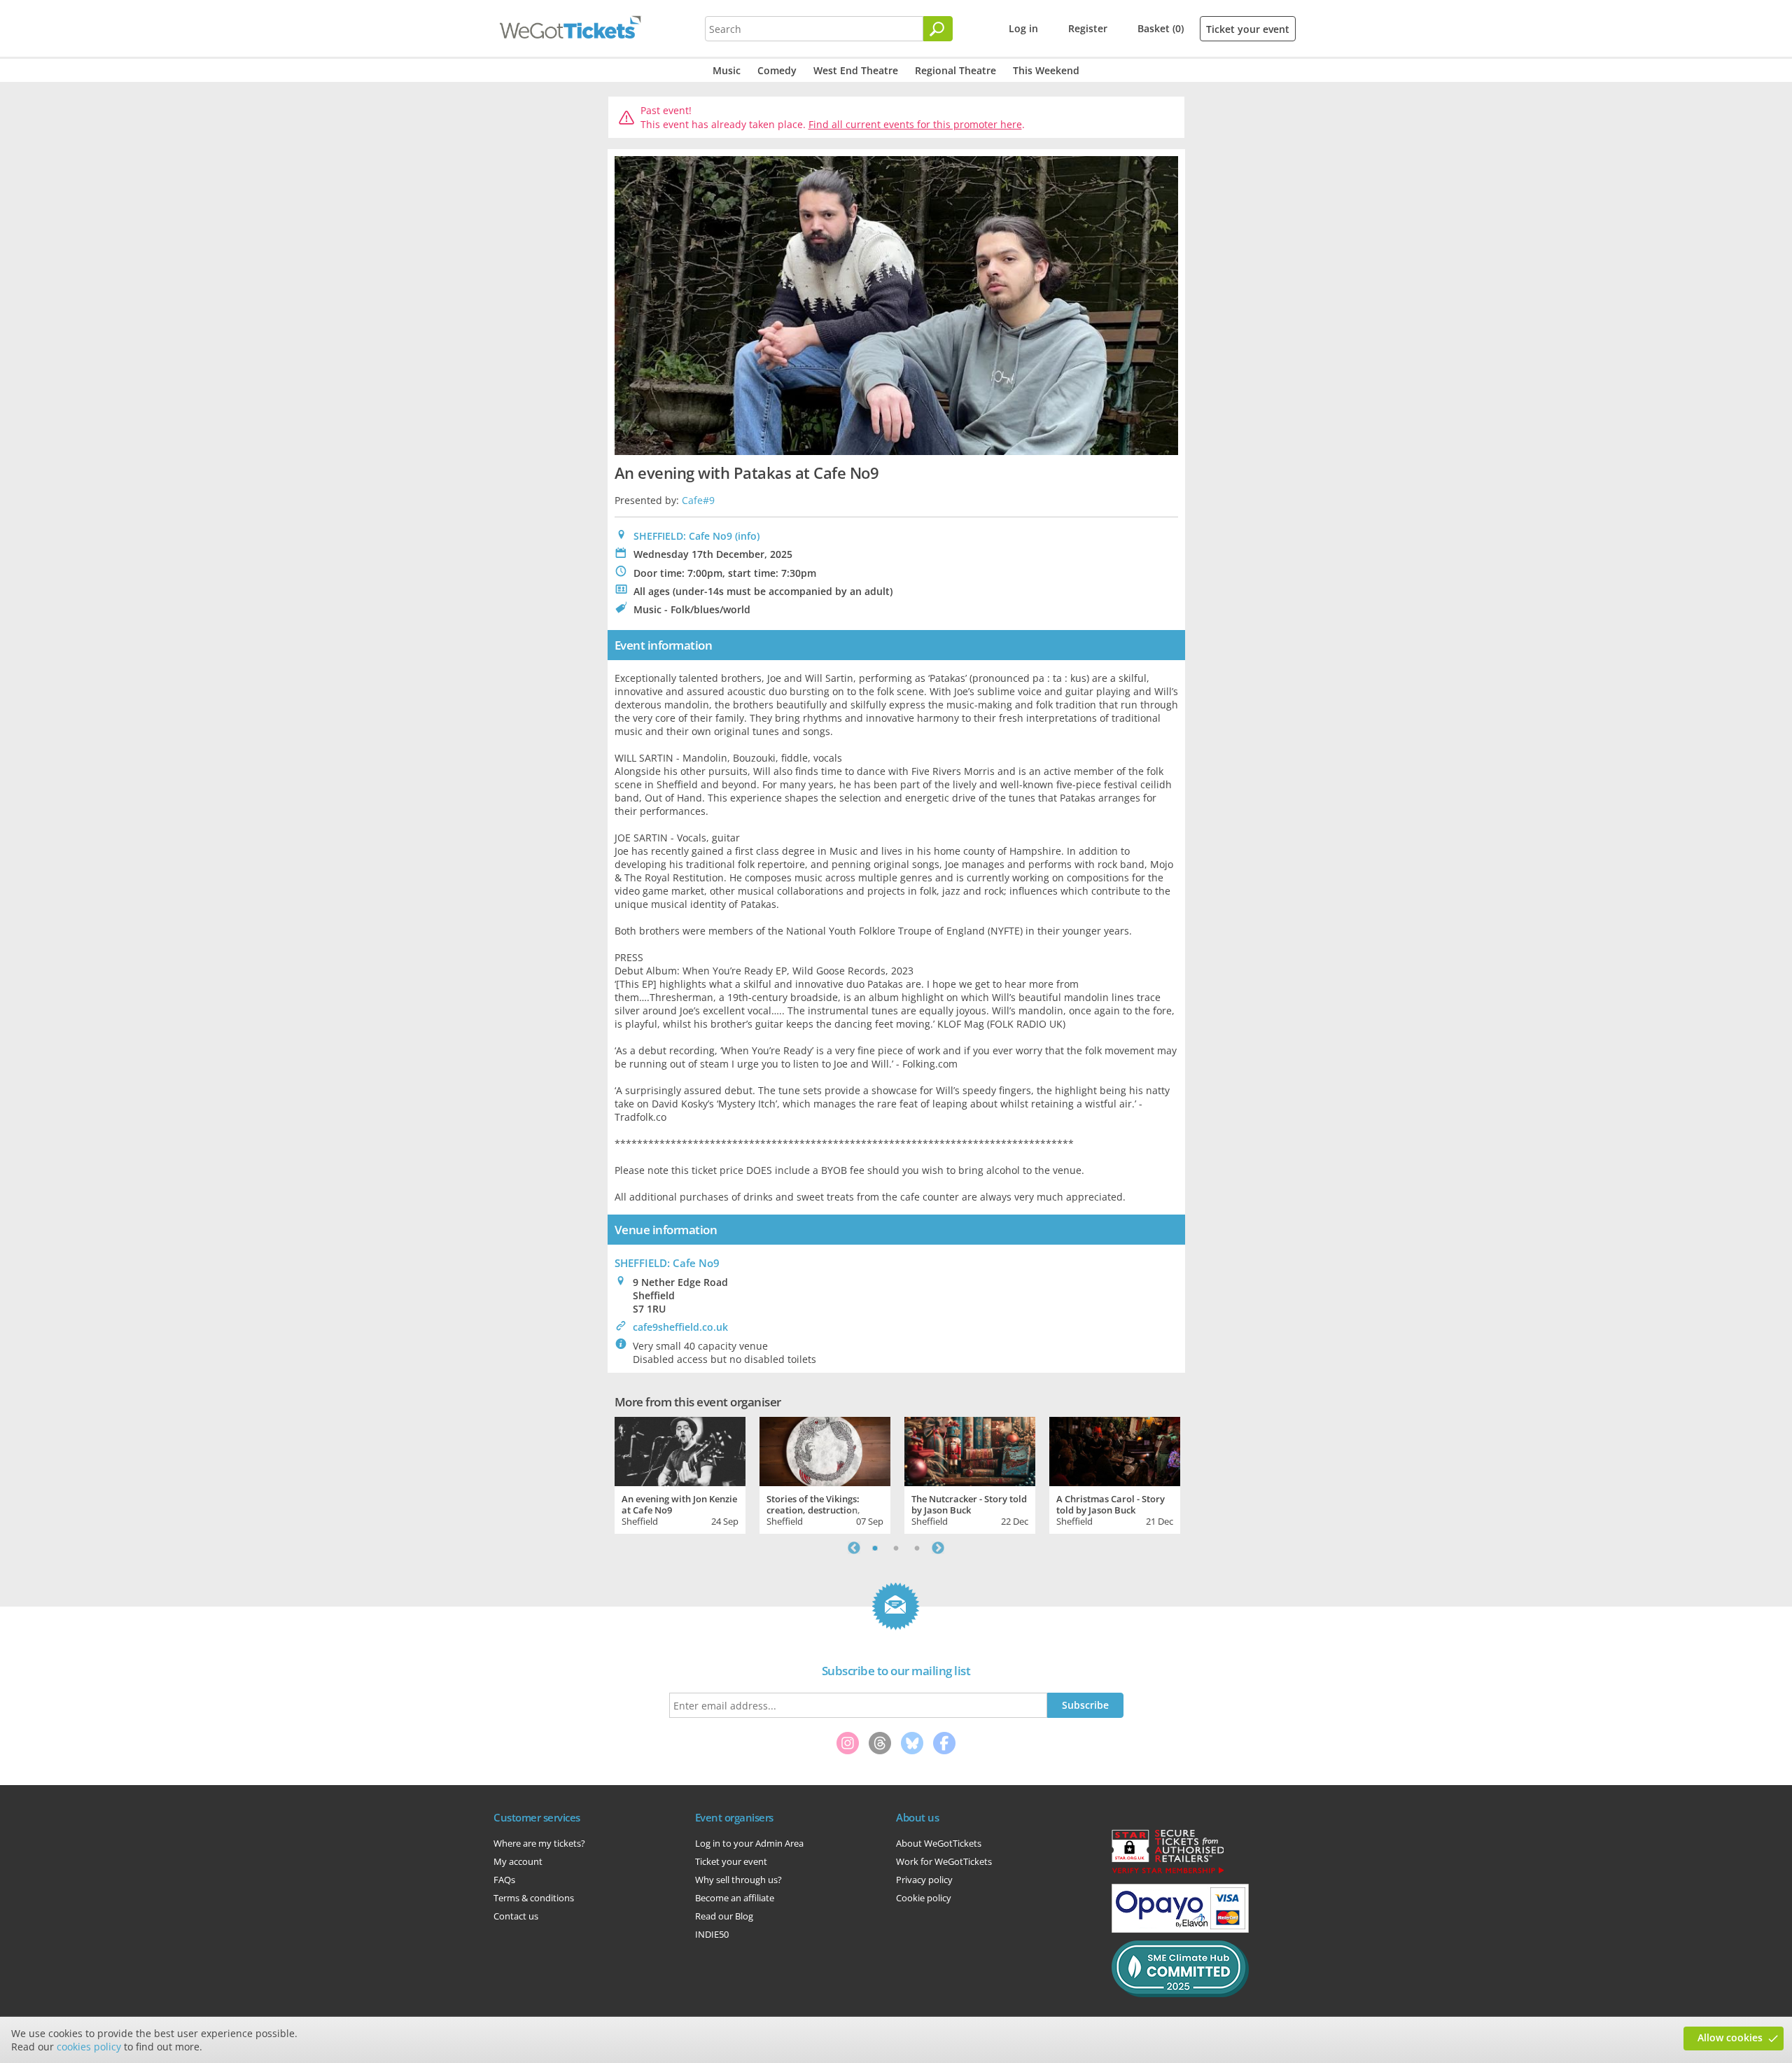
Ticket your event (1248, 29)
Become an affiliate (735, 1898)
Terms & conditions (534, 1898)
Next (938, 1548)
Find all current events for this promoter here (915, 124)
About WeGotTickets (939, 1843)
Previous (854, 1548)
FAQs (504, 1880)
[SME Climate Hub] (1180, 1994)
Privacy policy (924, 1880)
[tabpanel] (680, 1474)
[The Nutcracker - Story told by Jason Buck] (970, 1450)
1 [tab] (875, 1548)
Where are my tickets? (539, 1843)
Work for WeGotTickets (944, 1861)
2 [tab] (896, 1548)
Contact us (516, 1916)
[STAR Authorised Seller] (1168, 1873)
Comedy (777, 70)
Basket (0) (1161, 28)
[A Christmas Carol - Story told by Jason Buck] (1115, 1450)
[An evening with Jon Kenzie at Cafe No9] (680, 1450)
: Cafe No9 (667, 1263)
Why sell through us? (738, 1880)
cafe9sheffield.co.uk (680, 1327)
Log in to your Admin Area (749, 1843)
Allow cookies (1730, 2037)
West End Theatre (856, 70)
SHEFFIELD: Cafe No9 (683, 536)
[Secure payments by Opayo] (1180, 1929)
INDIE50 (712, 1934)
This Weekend (1046, 70)
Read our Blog (724, 1916)
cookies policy (89, 2047)
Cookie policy (924, 1898)
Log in (1023, 28)
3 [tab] (917, 1548)
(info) (747, 536)
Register (1088, 28)
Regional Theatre (955, 70)
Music (727, 70)
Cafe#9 (698, 500)
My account (518, 1861)
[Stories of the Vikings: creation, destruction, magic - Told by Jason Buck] (825, 1450)
